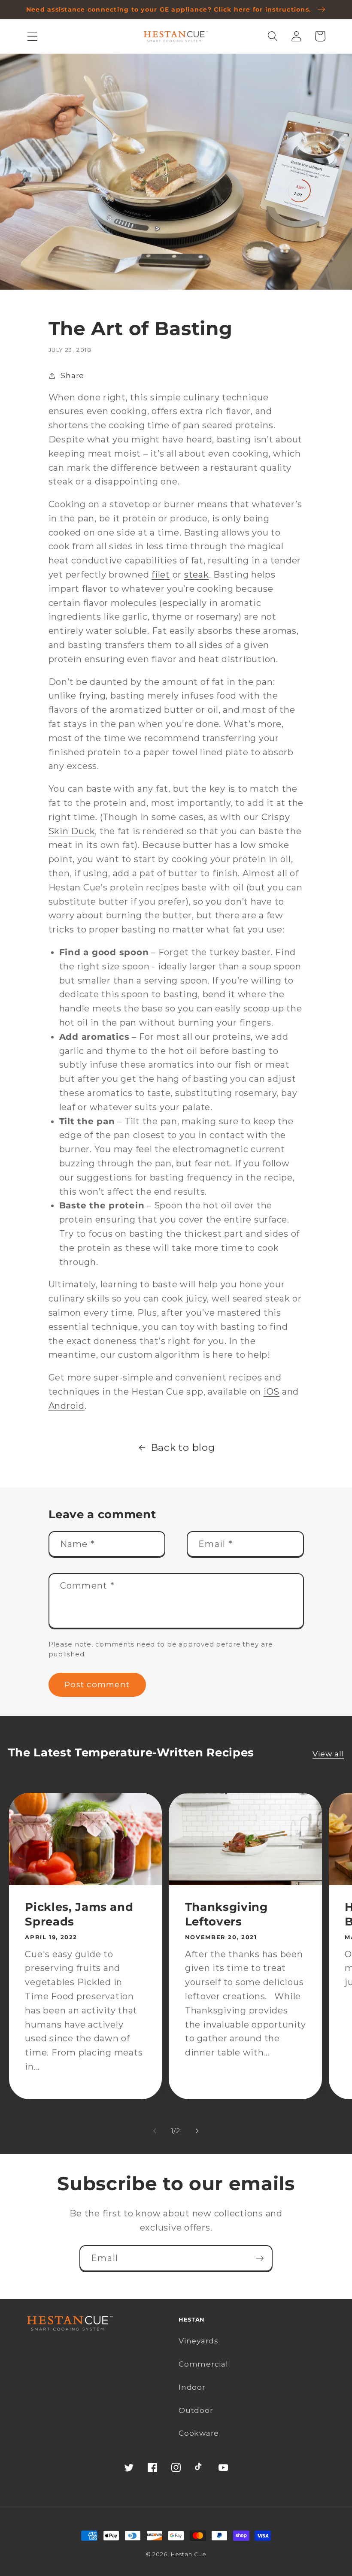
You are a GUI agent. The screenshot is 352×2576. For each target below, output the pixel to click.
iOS (272, 1392)
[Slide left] (155, 2131)
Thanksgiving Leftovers (226, 1914)
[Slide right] (197, 2131)
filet (161, 575)
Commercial (203, 2364)
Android (67, 1406)
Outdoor (196, 2410)
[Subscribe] (260, 2258)
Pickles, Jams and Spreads (79, 1914)
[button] (32, 36)
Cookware (199, 2433)
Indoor (192, 2387)
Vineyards (199, 2341)
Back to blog (183, 1447)
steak (197, 575)
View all (328, 1754)
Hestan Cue (189, 2554)
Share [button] (72, 375)
